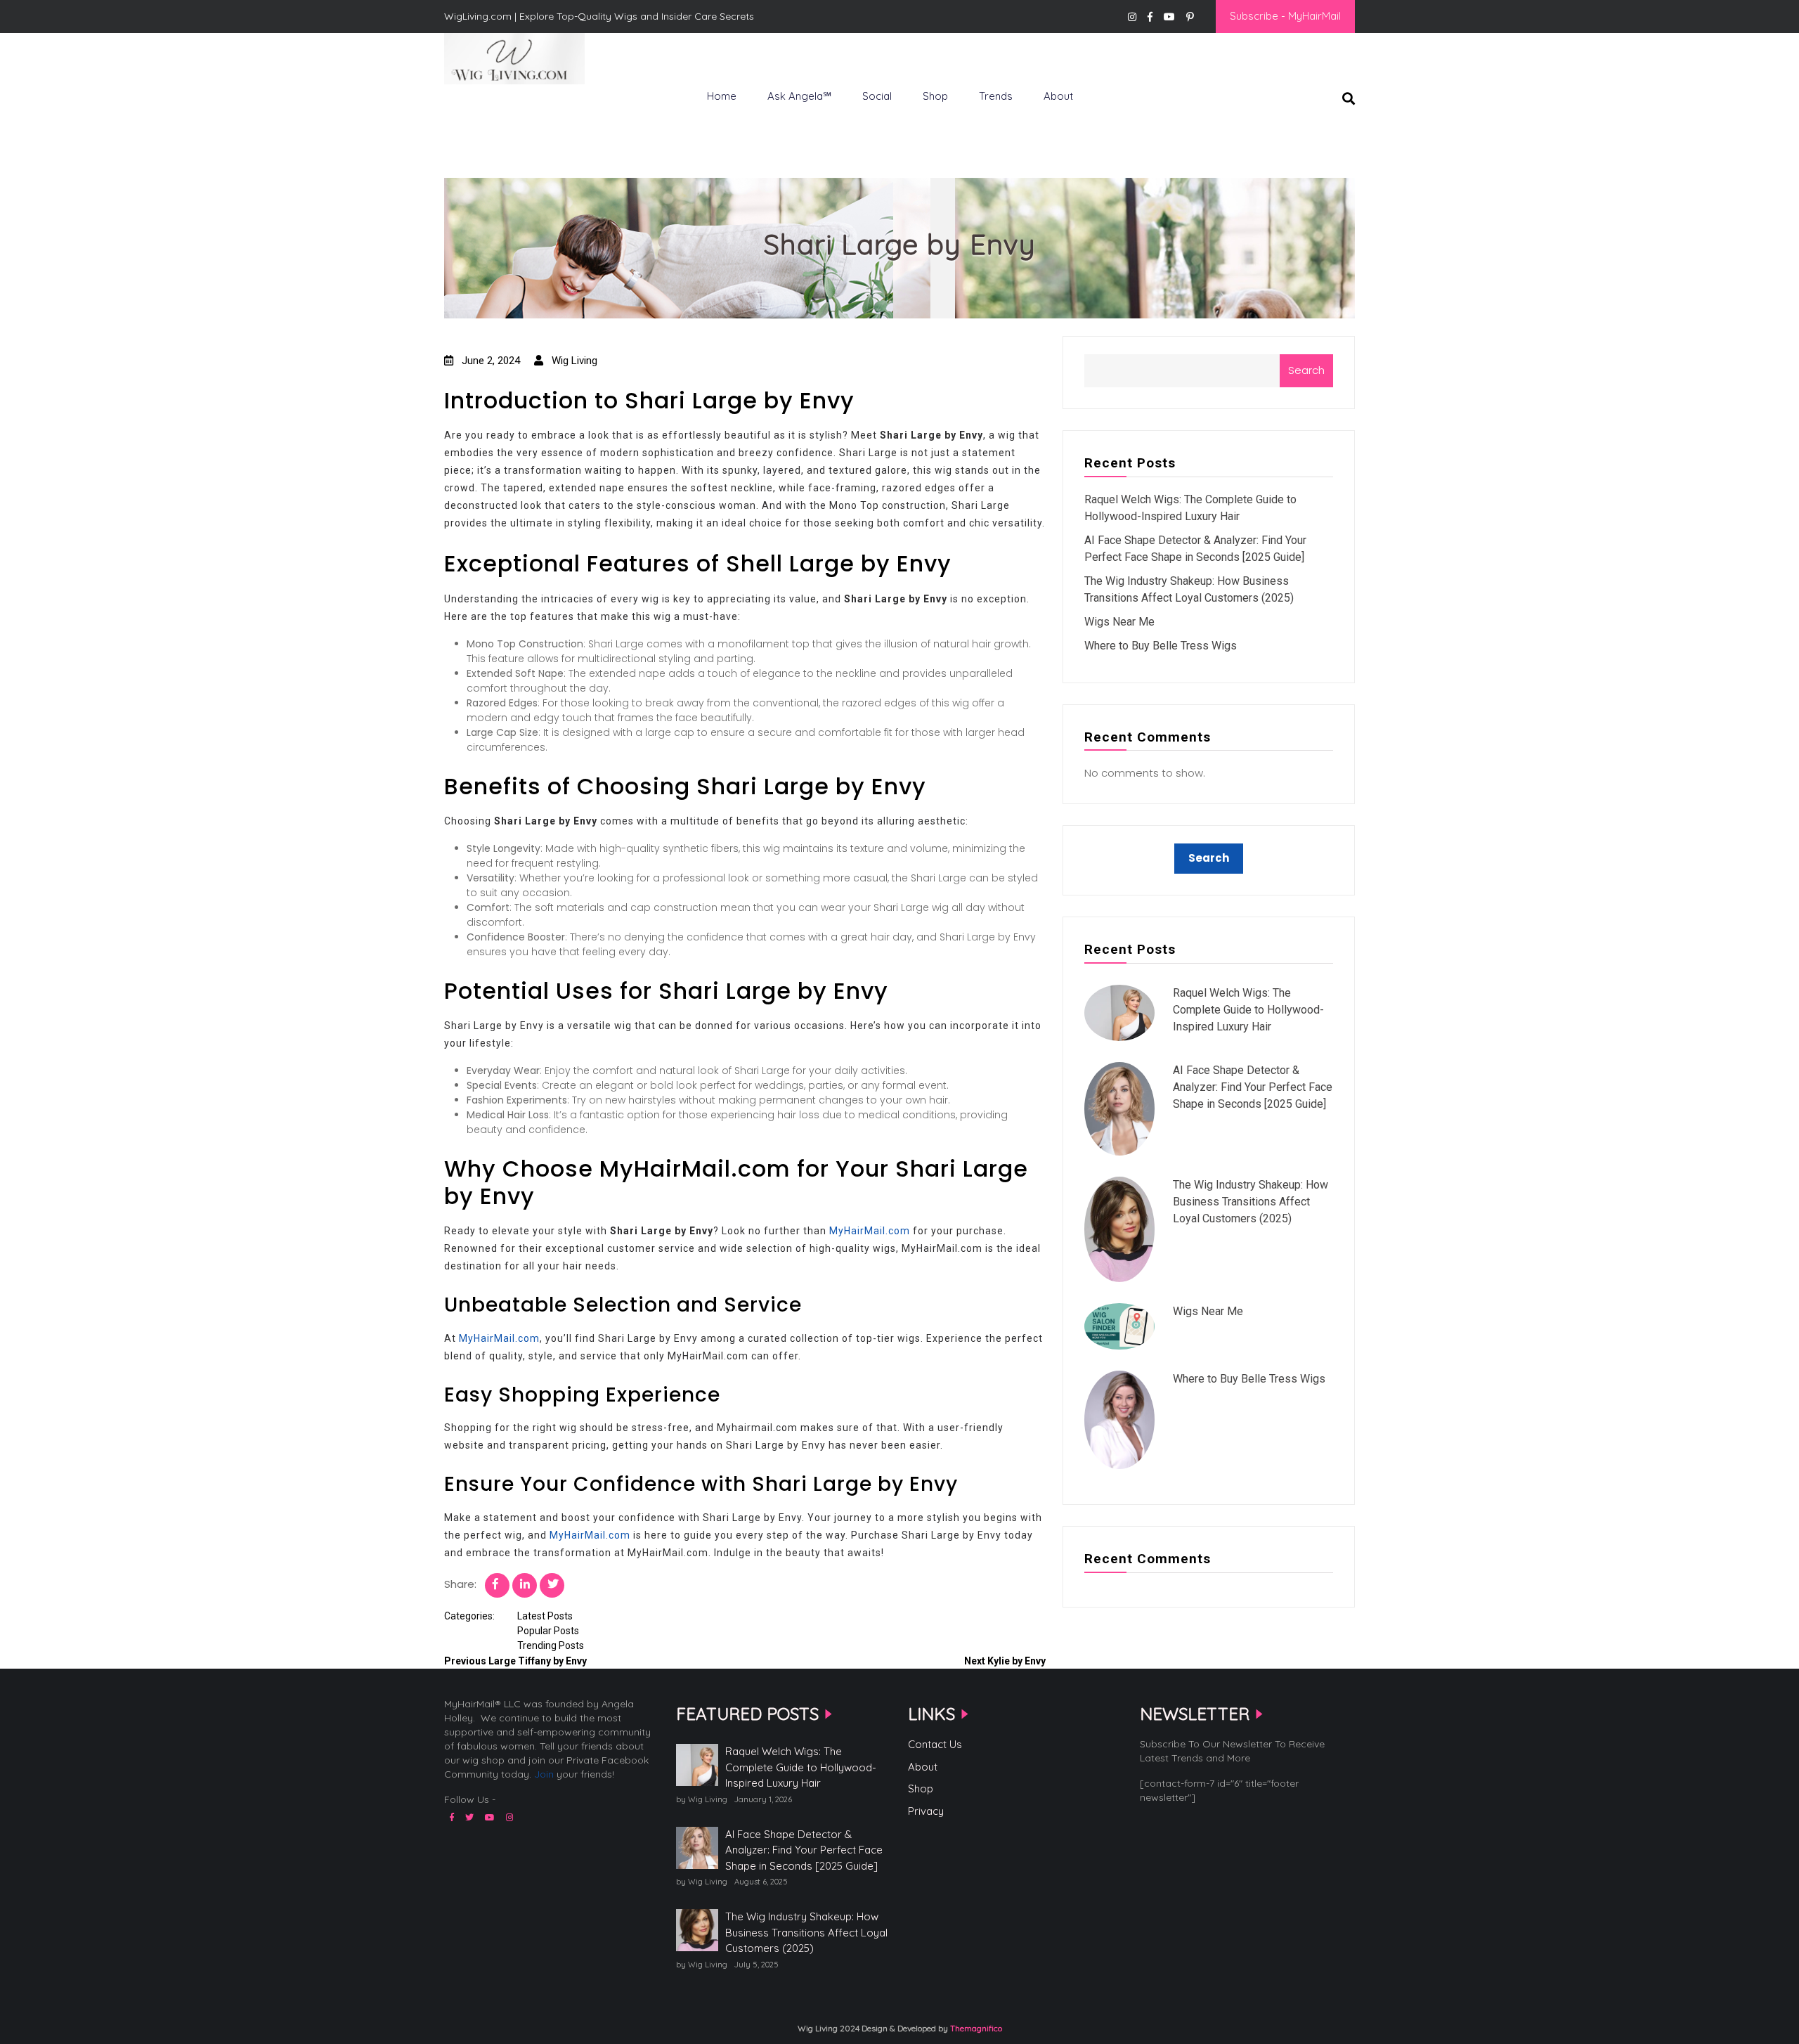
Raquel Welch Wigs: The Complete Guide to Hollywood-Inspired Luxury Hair (1248, 1010)
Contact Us (935, 1744)
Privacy (926, 1811)
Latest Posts (545, 1616)
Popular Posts (548, 1631)
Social (877, 96)
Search (1306, 370)
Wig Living (479, 108)
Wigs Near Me (1119, 622)
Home (722, 96)
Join (544, 1774)
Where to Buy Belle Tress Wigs (1161, 646)
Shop (935, 96)
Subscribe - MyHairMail (1285, 16)
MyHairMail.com (870, 1231)
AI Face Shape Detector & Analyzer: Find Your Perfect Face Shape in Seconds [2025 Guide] (1253, 1087)
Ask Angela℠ (799, 96)
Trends (996, 96)
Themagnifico (975, 2028)
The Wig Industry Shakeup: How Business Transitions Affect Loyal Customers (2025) (1251, 1202)
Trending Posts (551, 1645)
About (1058, 96)
